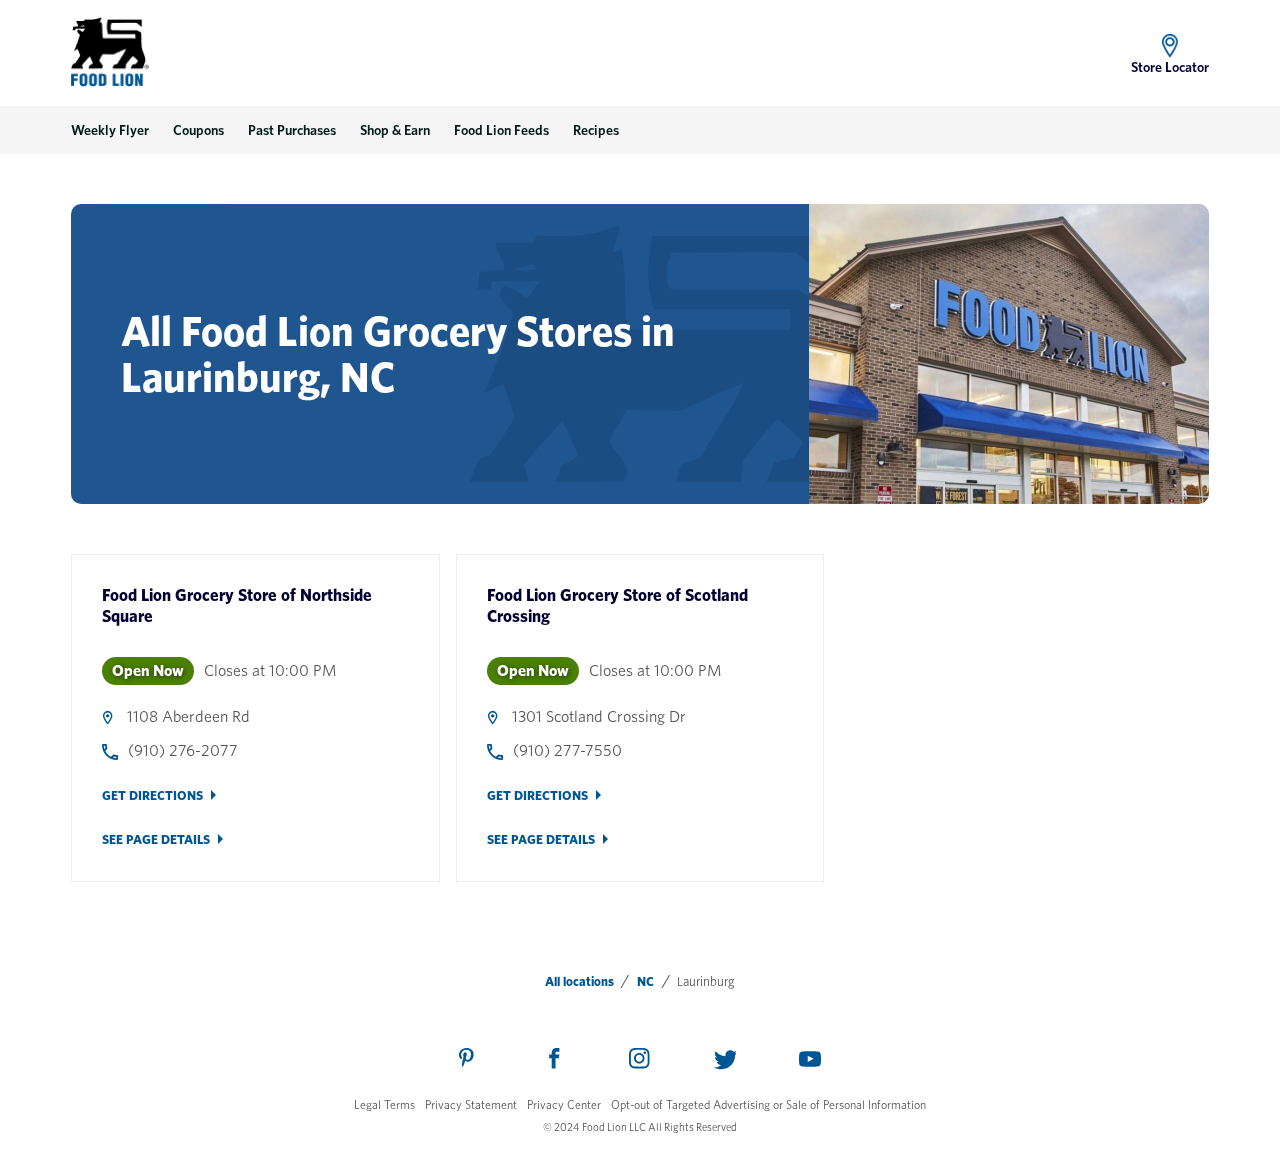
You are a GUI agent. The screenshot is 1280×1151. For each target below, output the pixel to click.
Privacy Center (564, 1104)
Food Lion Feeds (501, 130)
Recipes (596, 130)
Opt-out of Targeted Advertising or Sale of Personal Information (768, 1104)
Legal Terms (384, 1104)
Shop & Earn (395, 130)
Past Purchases (292, 130)
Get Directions (152, 795)
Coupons (198, 130)
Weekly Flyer (110, 130)
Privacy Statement (471, 1104)
